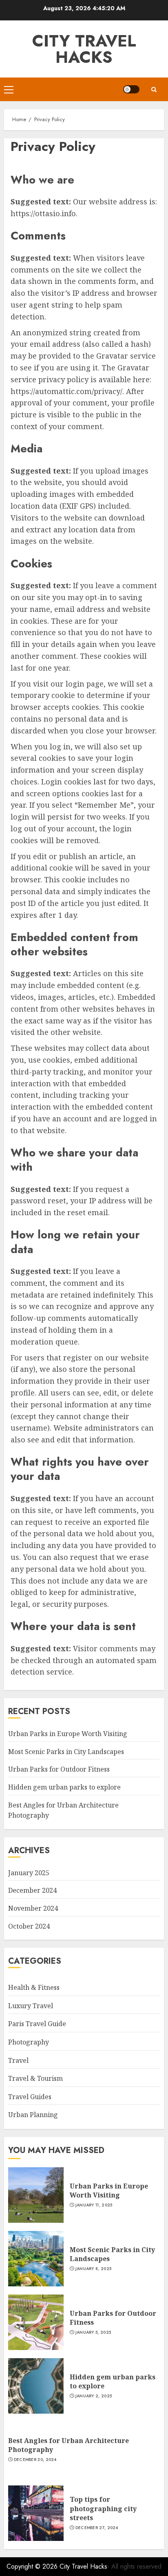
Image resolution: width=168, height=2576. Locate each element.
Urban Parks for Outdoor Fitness (59, 1769)
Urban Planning (33, 2115)
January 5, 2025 (93, 2332)
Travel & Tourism (35, 2078)
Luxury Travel (31, 2006)
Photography (29, 2042)
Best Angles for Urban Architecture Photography (69, 2445)
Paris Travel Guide (37, 2024)
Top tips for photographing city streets (103, 2508)
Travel (18, 2060)
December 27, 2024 (97, 2528)
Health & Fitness (34, 1987)
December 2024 (32, 1890)
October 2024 (29, 1926)
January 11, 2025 (94, 2205)
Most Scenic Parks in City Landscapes (66, 1752)
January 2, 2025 (94, 2396)
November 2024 (33, 1908)
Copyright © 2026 (33, 2566)
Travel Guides (30, 2097)
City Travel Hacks (84, 49)
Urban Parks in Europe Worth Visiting (68, 1734)
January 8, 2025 (94, 2269)
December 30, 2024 (35, 2460)
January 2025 (29, 1873)
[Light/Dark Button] (131, 89)
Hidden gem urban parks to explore (64, 1787)
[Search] (154, 90)
